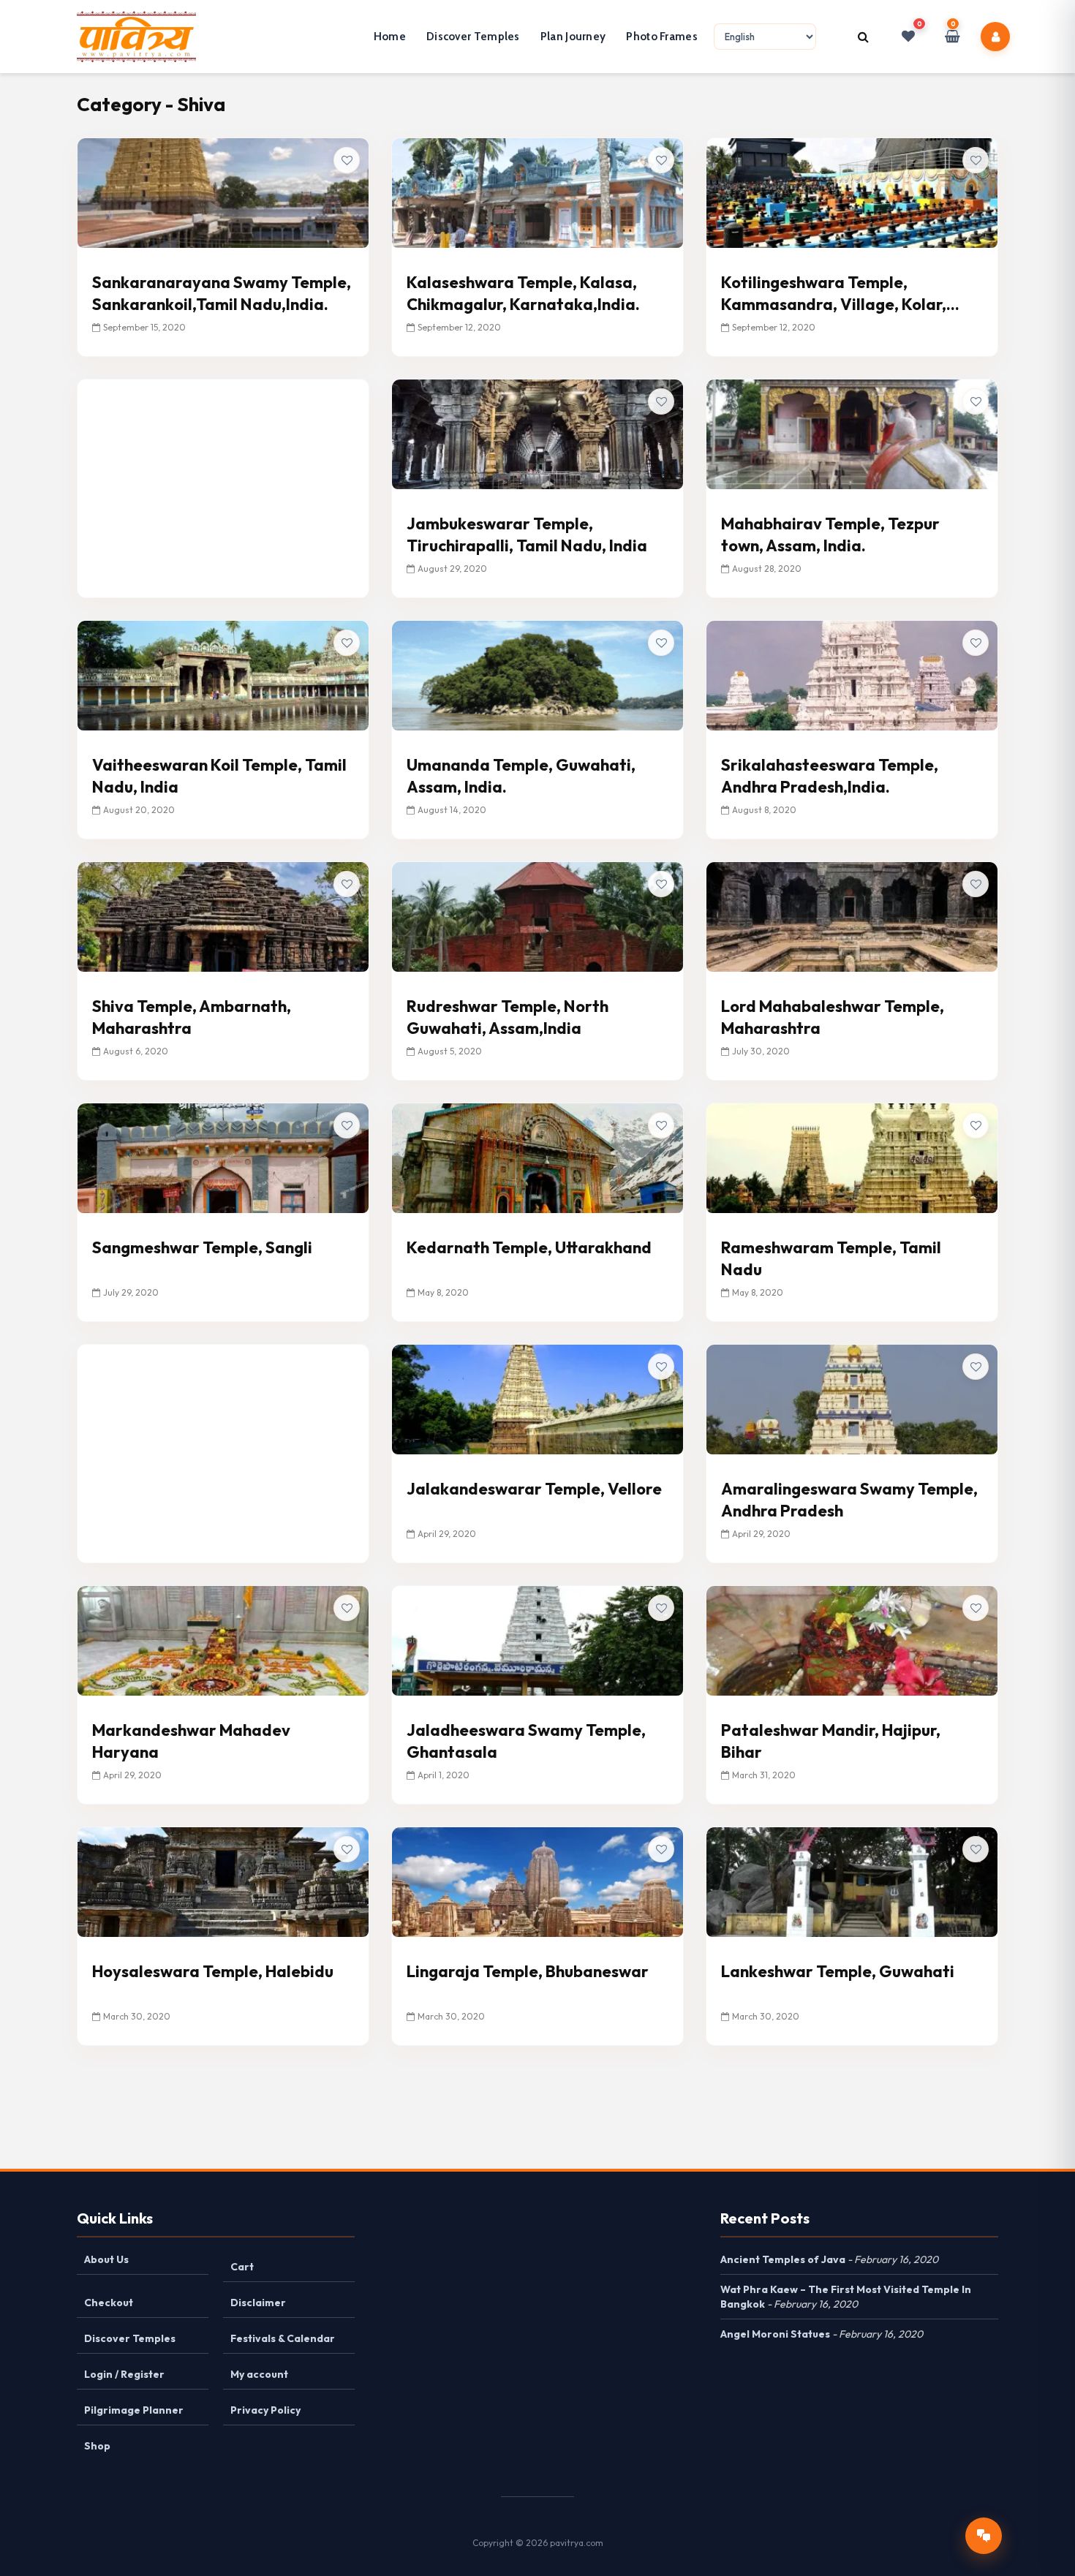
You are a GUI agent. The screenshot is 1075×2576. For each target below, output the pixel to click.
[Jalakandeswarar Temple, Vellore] (537, 1398)
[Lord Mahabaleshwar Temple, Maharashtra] (852, 915)
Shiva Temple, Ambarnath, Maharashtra (192, 1017)
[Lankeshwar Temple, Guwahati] (852, 1881)
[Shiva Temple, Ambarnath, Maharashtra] (223, 915)
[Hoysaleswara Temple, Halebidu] (223, 1881)
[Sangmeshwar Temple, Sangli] (223, 1157)
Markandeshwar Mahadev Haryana (191, 1741)
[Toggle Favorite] (347, 160)
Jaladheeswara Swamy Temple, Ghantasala (526, 1741)
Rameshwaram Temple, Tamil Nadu (831, 1258)
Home (390, 37)
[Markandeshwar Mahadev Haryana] (223, 1639)
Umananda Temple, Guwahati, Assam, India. (521, 776)
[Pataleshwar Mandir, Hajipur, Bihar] (852, 1639)
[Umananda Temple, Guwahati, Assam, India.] (537, 674)
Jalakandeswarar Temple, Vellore (534, 1489)
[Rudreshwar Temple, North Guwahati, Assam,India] (537, 915)
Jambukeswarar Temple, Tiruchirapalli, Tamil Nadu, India (527, 535)
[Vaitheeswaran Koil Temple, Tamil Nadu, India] (223, 674)
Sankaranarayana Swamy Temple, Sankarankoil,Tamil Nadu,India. (222, 293)
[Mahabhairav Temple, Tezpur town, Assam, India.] (852, 433)
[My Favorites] (908, 37)
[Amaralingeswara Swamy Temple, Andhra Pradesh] (852, 1398)
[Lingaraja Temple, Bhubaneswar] (537, 1881)
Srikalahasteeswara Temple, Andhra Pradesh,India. (830, 776)
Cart (242, 2267)
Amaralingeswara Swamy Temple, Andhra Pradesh (849, 1500)
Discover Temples (473, 37)
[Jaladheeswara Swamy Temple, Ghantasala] (537, 1639)
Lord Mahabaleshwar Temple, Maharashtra (833, 1017)
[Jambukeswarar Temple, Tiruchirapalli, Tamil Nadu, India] (537, 433)
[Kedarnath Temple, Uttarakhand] (537, 1157)
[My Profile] (996, 37)
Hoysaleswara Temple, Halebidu (213, 1971)
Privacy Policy (265, 2410)
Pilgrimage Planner (134, 2410)
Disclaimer (258, 2303)
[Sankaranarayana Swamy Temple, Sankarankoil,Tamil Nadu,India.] (223, 192)
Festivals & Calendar (283, 2338)
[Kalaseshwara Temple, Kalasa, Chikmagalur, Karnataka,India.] (537, 192)
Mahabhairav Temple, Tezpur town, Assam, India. (830, 535)
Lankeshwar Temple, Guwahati (838, 1971)
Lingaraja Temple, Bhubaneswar (528, 1971)
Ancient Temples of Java (783, 2259)
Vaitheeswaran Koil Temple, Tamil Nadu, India (219, 776)
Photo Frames (662, 37)
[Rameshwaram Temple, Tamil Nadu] (852, 1157)
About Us (106, 2259)
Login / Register (124, 2374)
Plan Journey (573, 37)
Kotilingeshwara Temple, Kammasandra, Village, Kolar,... (840, 293)
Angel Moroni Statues (775, 2334)
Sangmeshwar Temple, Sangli (202, 1247)
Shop (97, 2446)
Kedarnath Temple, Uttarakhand (529, 1247)
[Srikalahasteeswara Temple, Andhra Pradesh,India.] (852, 674)
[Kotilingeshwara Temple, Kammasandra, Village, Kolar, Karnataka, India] (852, 192)
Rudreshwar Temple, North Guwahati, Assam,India (508, 1017)
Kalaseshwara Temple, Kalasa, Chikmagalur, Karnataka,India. (523, 293)
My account (259, 2374)
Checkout (109, 2303)
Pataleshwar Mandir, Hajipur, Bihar (831, 1741)
